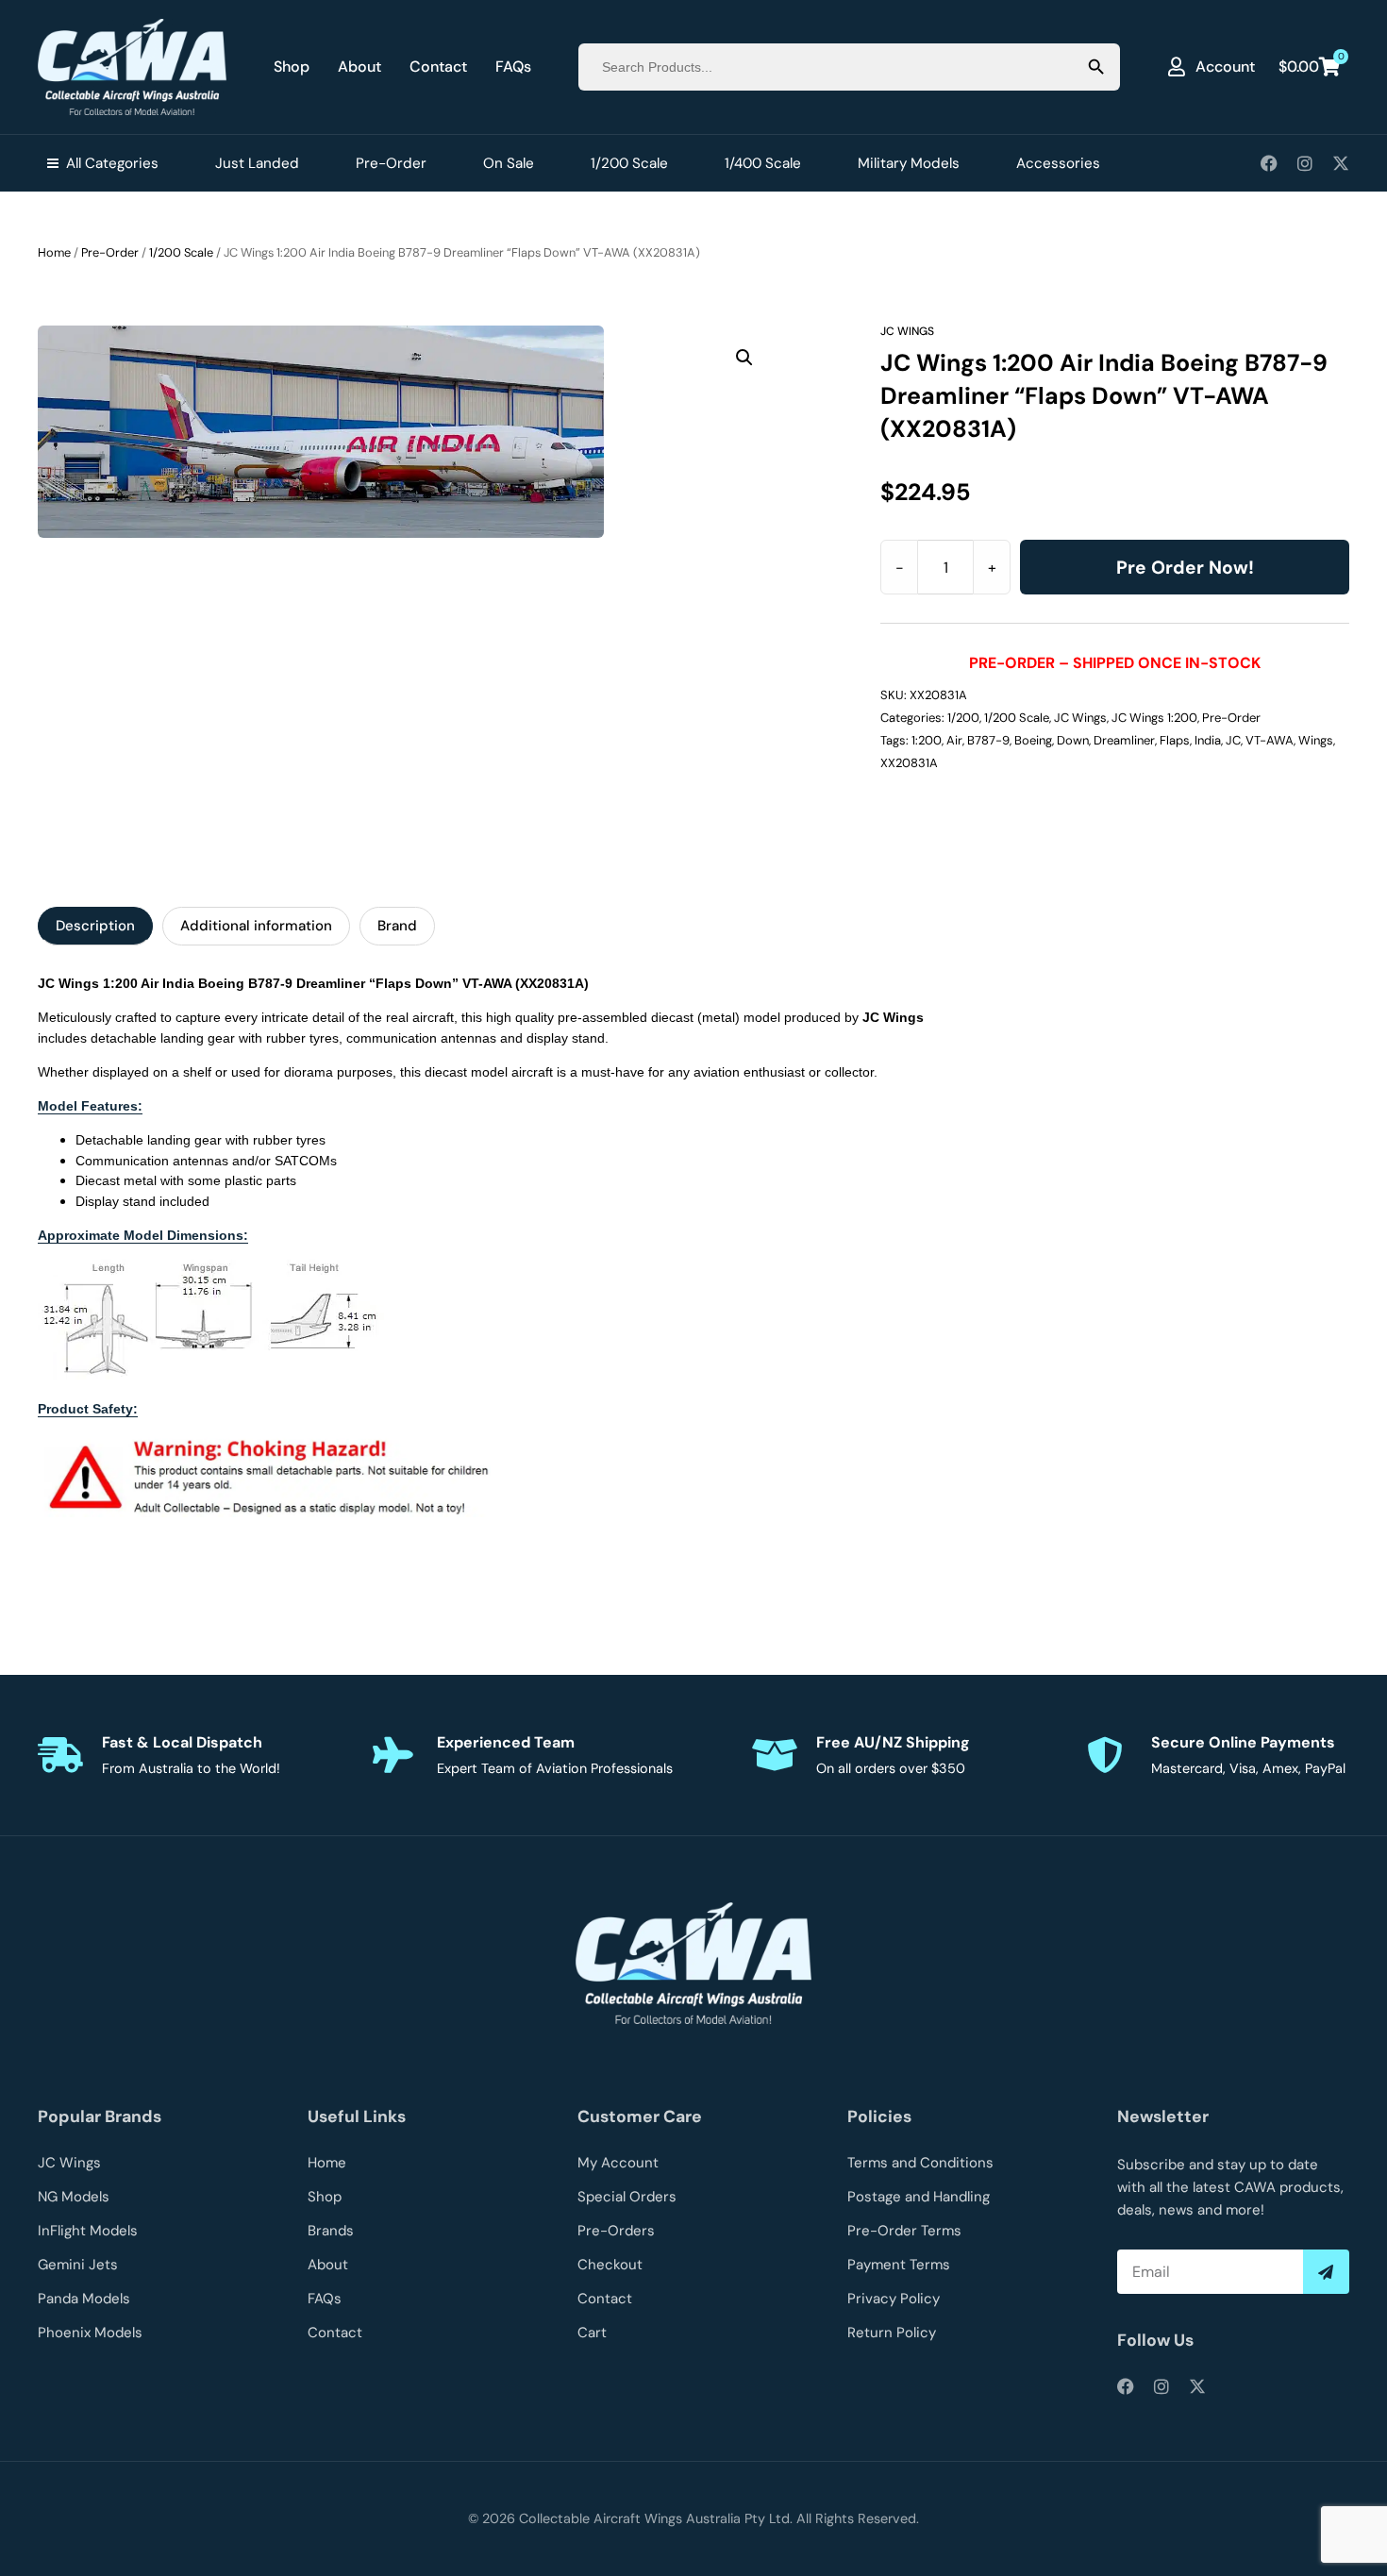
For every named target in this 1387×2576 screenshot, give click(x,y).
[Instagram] (1305, 163)
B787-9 (988, 740)
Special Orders (627, 2197)
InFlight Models (88, 2231)
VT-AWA (1270, 740)
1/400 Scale (763, 163)
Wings (1316, 740)
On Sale (509, 163)
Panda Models (84, 2299)
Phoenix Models (90, 2333)
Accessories (1058, 163)
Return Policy (892, 2333)
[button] (744, 358)
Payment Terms (899, 2265)
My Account (618, 2163)
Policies (879, 2116)
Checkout (610, 2265)
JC (1233, 740)
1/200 (963, 718)
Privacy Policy (894, 2299)
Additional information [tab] (256, 926)
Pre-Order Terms (904, 2231)
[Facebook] (1269, 163)
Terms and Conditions (920, 2163)
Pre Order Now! (1185, 568)
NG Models (74, 2197)
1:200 (927, 740)
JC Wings (907, 331)
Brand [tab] (397, 926)
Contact (438, 67)
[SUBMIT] (1326, 2272)
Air (954, 740)
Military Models (909, 163)
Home (54, 252)
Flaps (1175, 740)
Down (1073, 740)
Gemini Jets (78, 2265)
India (1208, 740)
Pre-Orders (616, 2231)
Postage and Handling (919, 2197)
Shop (292, 67)
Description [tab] (95, 926)
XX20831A (909, 763)
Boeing (1033, 740)
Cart (592, 2333)
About (359, 67)
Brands (331, 2231)
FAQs (513, 67)
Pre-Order (391, 163)
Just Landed (257, 163)
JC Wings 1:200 (1154, 718)
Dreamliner (1124, 740)
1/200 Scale (629, 163)
